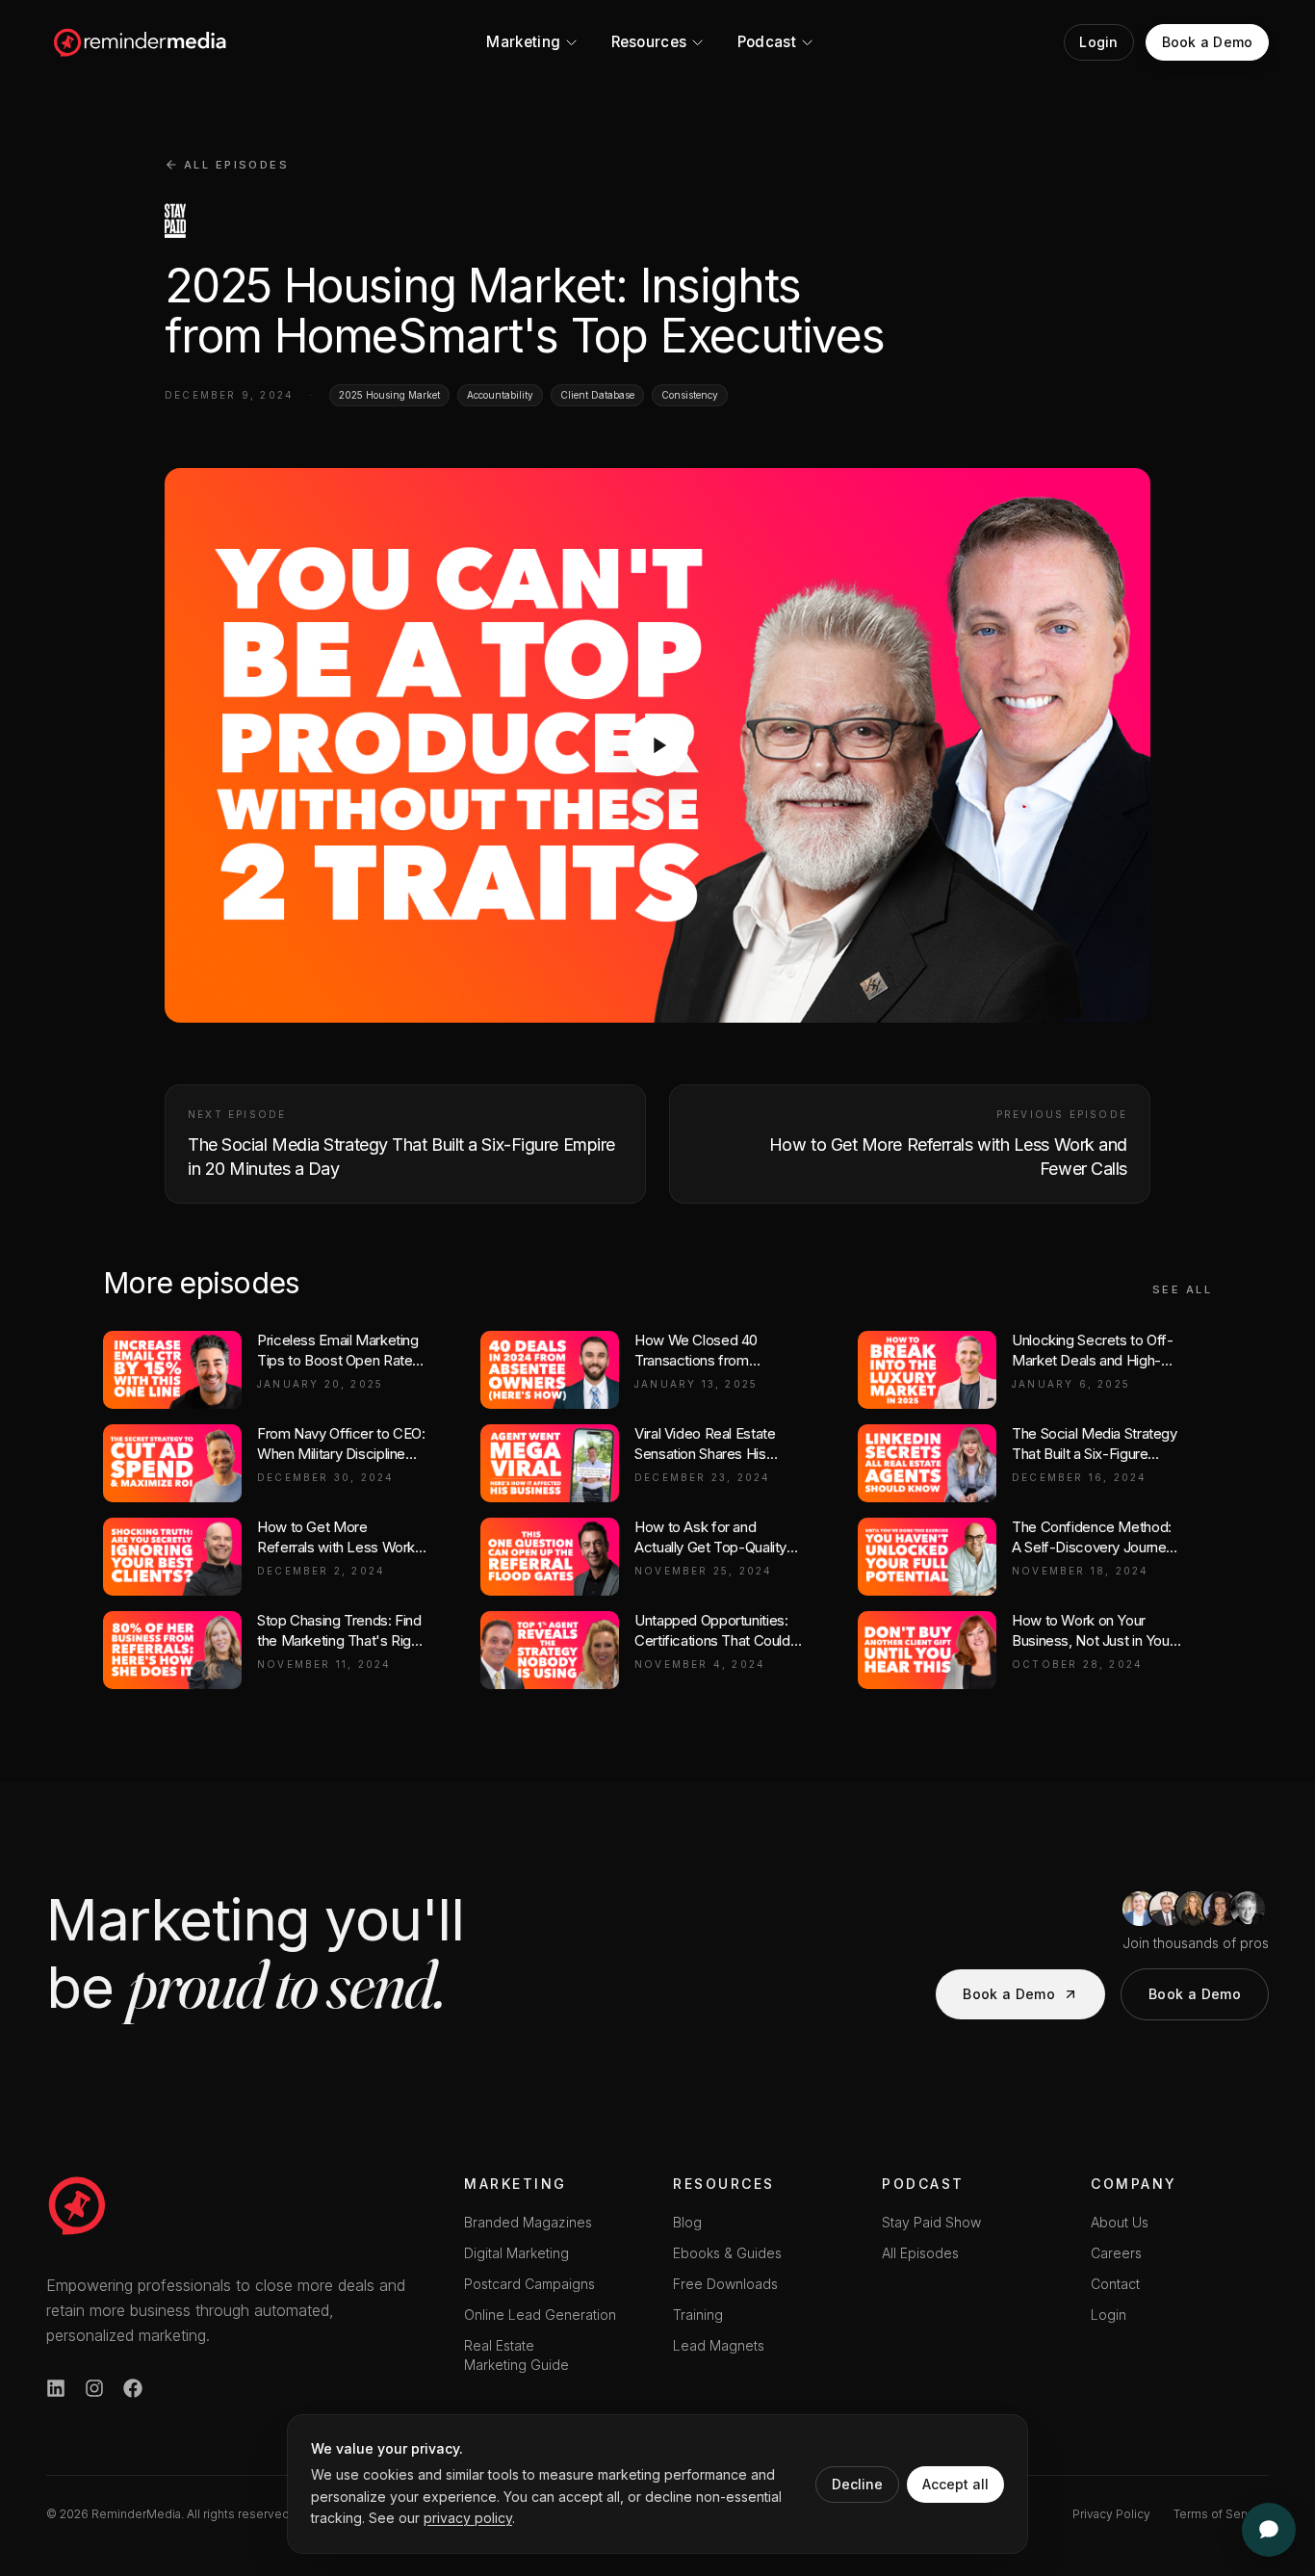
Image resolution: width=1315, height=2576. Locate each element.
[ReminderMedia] (77, 2205)
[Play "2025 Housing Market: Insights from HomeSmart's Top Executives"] (657, 745)
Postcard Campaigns (529, 2284)
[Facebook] (133, 2388)
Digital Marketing (516, 2253)
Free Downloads (725, 2284)
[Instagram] (94, 2388)
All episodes (236, 165)
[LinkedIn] (56, 2388)
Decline (857, 2484)
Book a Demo (1009, 1994)
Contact (1115, 2284)
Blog (687, 2222)
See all (1182, 1289)
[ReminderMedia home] (141, 42)
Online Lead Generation (540, 2315)
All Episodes (920, 2253)
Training (698, 2315)
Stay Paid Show (931, 2222)
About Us (1120, 2222)
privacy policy (468, 2518)
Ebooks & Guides (727, 2253)
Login (1109, 2315)
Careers (1116, 2253)
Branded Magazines (528, 2222)
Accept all (955, 2484)
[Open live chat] (1269, 2530)
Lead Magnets (719, 2345)
